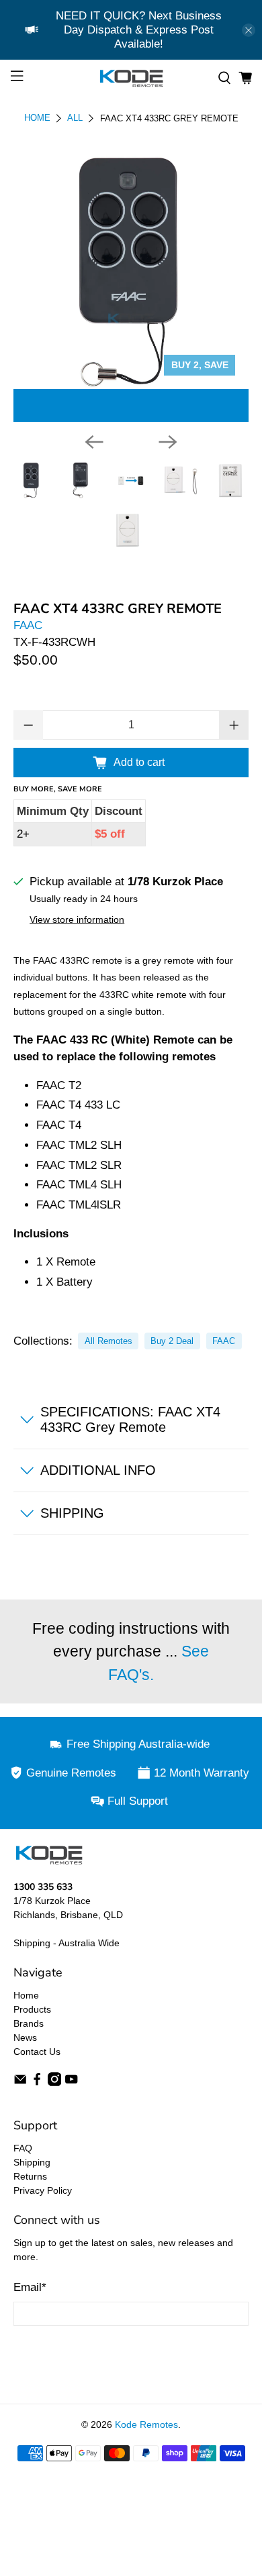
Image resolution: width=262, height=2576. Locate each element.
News (25, 2037)
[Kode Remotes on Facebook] (37, 2082)
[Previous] (94, 442)
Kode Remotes (146, 2424)
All (75, 118)
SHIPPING (72, 1513)
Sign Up (131, 2351)
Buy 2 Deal (172, 1341)
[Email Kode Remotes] (20, 2082)
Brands (29, 2023)
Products (32, 2009)
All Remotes (108, 1341)
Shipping (32, 2162)
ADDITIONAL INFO (98, 1470)
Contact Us (37, 2052)
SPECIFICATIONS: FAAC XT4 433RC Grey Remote (130, 1419)
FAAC (28, 625)
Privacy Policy (43, 2190)
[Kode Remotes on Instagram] (54, 2082)
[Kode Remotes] (131, 78)
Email (30, 2287)
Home (37, 118)
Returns (30, 2176)
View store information (77, 919)
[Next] (168, 442)
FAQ (23, 2148)
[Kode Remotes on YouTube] (71, 2082)
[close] (249, 30)
